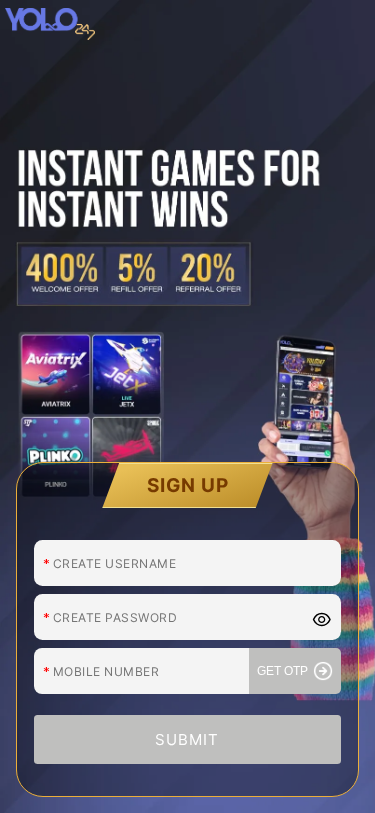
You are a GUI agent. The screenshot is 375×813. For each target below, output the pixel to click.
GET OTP (282, 671)
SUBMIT (187, 739)
